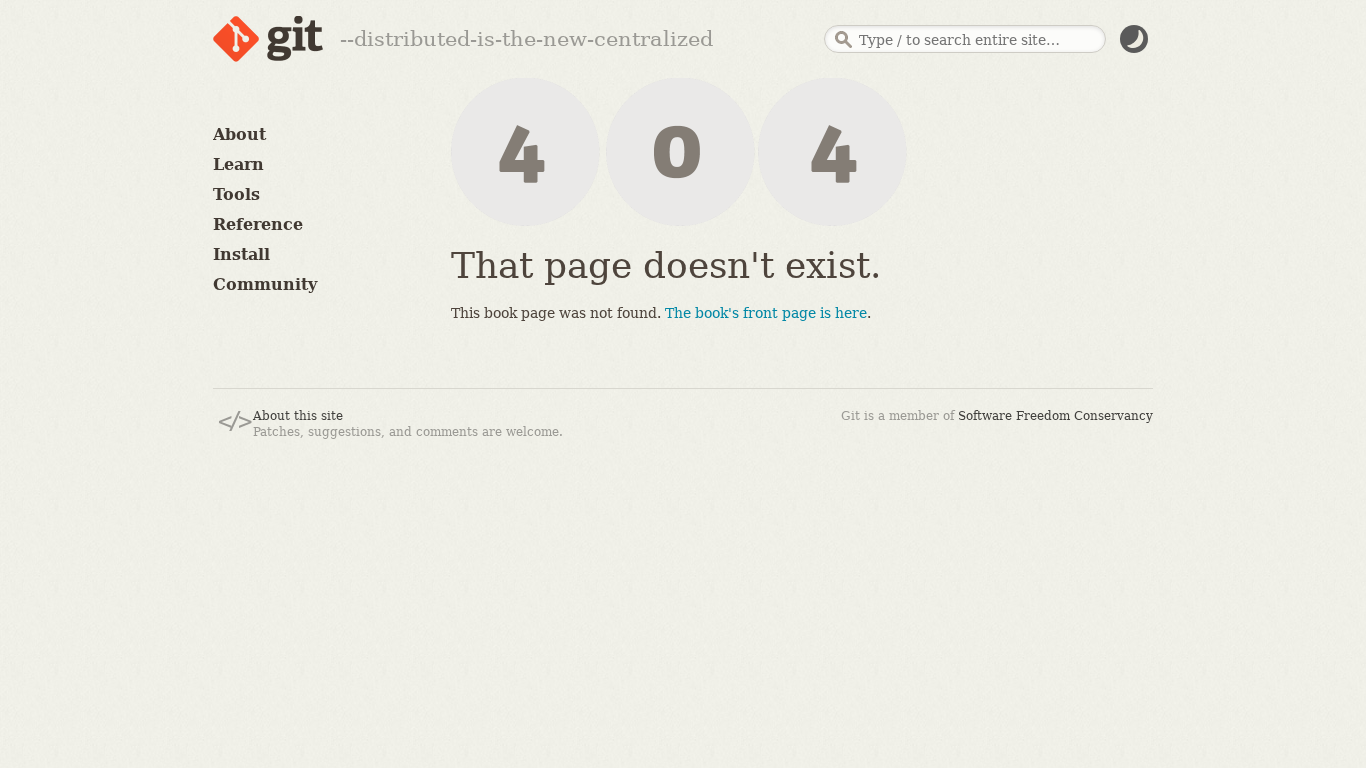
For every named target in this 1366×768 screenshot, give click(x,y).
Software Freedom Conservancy (1055, 416)
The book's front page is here (766, 313)
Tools (236, 194)
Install (241, 254)
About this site (298, 416)
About (239, 134)
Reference (258, 224)
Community (265, 284)
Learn (238, 164)
